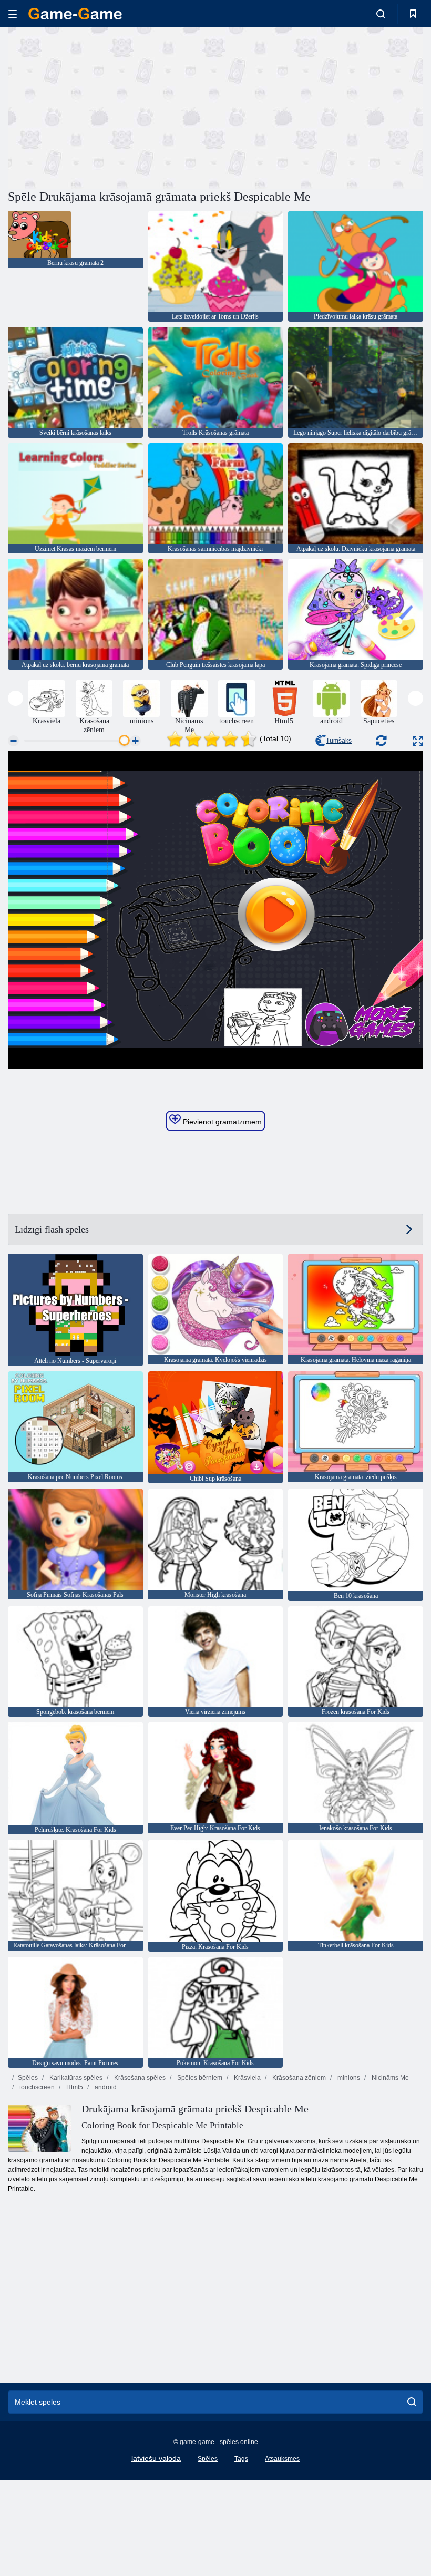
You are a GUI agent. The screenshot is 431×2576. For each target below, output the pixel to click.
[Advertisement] (112, 107)
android (105, 2087)
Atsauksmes (282, 2459)
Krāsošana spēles (139, 2078)
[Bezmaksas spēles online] (75, 14)
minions (348, 2078)
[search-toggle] (381, 14)
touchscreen (36, 2087)
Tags (241, 2459)
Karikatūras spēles (75, 2078)
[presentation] (16, 698)
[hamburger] (13, 14)
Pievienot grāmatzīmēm (221, 1122)
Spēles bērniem (199, 2078)
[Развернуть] (418, 741)
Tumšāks (339, 741)
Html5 (74, 2087)
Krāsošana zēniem (298, 2078)
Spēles (28, 2078)
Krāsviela (247, 2078)
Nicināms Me (389, 2078)
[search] (412, 2402)
